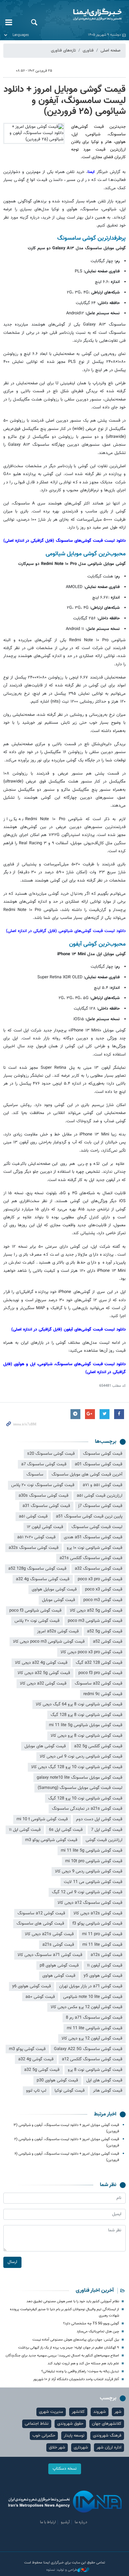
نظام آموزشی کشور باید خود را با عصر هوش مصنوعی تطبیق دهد (73, 2301)
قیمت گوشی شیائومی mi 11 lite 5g (92, 1851)
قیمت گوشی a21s (58, 1945)
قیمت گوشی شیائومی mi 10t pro (94, 1861)
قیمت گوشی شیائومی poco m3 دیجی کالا (49, 1642)
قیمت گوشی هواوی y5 (103, 1976)
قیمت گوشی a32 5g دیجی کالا (44, 1673)
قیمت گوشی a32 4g (36, 2059)
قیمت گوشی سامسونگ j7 (100, 1506)
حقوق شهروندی (70, 2424)
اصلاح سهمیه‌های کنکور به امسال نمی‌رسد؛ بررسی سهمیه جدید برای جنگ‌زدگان (62, 2356)
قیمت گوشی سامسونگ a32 (99, 1569)
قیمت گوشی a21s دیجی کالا (49, 1934)
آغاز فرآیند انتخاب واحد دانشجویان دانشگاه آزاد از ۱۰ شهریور (76, 2379)
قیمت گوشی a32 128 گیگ (99, 1663)
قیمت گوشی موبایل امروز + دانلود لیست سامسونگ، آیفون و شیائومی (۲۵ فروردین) (65, 101)
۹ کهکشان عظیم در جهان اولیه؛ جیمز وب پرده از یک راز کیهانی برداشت (69, 2348)
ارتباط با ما (48, 2522)
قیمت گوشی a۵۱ (33, 1516)
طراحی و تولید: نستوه (62, 2570)
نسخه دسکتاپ (65, 2469)
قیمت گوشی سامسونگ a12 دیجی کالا (90, 1903)
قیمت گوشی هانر (108, 2091)
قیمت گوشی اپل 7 (107, 1830)
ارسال (12, 2262)
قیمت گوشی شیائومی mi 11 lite (95, 2028)
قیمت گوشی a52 (108, 1642)
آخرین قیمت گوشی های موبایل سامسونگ (87, 1475)
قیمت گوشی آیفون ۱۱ (105, 1966)
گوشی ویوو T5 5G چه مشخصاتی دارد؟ (91, 2324)
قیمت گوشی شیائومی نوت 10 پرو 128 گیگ (85, 1798)
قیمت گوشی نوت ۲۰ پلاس (37, 1621)
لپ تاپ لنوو (36, 2091)
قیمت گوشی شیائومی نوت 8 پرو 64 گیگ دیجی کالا (79, 1704)
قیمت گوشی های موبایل (45, 1746)
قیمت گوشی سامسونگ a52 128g (37, 1569)
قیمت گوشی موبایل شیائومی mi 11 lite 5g (86, 1725)
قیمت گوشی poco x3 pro (100, 1579)
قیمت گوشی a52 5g (105, 1631)
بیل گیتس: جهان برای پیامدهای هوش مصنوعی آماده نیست (76, 2340)
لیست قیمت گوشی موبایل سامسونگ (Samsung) (80, 1788)
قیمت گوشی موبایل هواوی (54, 1589)
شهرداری (81, 2448)
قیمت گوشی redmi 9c (103, 1694)
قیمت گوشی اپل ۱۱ (25, 1830)
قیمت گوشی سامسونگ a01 (99, 1464)
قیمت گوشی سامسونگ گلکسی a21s (91, 1558)
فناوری (88, 51)
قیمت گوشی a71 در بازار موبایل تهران (91, 1986)
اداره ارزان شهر (109, 2448)
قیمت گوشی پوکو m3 (27, 2049)
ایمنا (86, 15)
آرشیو (65, 2522)
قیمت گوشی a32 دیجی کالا (43, 1684)
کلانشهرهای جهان (107, 2424)
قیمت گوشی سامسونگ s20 (51, 1454)
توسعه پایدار (74, 2436)
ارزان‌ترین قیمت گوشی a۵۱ (100, 1496)
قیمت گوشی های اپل (104, 2080)
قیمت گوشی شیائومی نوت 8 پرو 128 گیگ (86, 1715)
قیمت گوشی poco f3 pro (100, 1673)
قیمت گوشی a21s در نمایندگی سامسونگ (87, 1809)
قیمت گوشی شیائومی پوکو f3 (97, 1924)
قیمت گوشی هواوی (59, 1976)
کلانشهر (78, 2412)
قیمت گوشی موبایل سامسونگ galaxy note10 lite (80, 1778)
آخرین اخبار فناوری (95, 2291)
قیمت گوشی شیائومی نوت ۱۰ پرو (95, 1548)
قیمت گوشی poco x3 (104, 1589)
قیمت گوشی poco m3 (103, 1600)
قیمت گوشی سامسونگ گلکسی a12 (92, 2059)
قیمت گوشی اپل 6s (66, 1830)
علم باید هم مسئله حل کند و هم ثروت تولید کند (83, 2364)
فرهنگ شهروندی (107, 2436)
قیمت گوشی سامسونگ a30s (43, 1496)
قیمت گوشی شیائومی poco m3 (95, 1621)
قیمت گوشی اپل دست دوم (99, 1819)
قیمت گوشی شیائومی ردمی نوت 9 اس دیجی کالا (81, 1757)
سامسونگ (35, 1475)
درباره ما (81, 2522)
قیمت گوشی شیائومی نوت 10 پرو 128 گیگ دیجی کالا (77, 1767)
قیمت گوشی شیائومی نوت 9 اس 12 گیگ (87, 1892)
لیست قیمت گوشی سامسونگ (97, 1527)
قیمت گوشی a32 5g (42, 2070)
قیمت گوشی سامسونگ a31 (46, 1506)
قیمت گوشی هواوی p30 (57, 2080)
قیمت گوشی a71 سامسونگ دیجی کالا (50, 1955)
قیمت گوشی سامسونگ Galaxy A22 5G (88, 2049)
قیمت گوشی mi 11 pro (102, 1934)
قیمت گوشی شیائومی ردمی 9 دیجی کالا (89, 1871)
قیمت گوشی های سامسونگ (40, 1924)
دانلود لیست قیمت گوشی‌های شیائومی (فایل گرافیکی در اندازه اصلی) (66, 931)
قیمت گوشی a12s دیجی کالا (98, 1913)
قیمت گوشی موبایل (59, 1600)
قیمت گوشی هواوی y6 (32, 1986)
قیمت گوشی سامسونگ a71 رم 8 (94, 2018)
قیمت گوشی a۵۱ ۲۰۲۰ (36, 1537)
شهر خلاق (57, 2448)
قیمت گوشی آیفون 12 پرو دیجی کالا (92, 2038)
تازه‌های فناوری (63, 51)
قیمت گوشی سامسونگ (103, 1454)
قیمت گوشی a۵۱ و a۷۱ (103, 1485)
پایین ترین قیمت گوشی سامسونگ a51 (89, 1516)
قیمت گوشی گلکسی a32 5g (98, 1746)
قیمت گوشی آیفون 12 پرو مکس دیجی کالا (86, 2007)
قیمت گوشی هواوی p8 (59, 1966)
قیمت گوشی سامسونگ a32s (34, 1548)
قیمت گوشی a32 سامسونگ (99, 1684)
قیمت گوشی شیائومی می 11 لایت (93, 1882)
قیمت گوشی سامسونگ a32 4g (43, 1579)
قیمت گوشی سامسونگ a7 (44, 1464)
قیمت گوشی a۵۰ (40, 1997)
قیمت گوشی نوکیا (70, 2091)
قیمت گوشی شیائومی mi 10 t (42, 1819)
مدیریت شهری (51, 2412)
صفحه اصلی (110, 51)
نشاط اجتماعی (37, 2424)
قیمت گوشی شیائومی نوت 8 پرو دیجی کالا (86, 1736)
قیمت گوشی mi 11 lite (102, 1945)
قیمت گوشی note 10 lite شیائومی (93, 1997)
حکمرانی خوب (44, 2436)
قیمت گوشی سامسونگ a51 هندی (93, 1537)
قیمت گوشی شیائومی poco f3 (35, 1611)
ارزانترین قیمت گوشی (104, 1840)
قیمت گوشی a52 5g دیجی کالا (96, 1611)
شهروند (100, 2412)
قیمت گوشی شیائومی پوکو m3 (51, 1840)
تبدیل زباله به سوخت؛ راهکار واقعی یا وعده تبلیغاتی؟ (80, 2371)
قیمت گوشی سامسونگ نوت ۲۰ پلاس (43, 1485)
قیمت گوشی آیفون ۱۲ (45, 1527)
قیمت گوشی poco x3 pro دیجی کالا (91, 1652)
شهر (118, 2412)
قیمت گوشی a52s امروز (58, 1631)
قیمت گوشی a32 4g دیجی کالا (41, 1663)
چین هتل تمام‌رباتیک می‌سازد (98, 2332)
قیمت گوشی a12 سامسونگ (41, 1913)
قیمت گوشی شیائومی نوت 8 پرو (95, 2070)
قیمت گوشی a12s (107, 1955)
